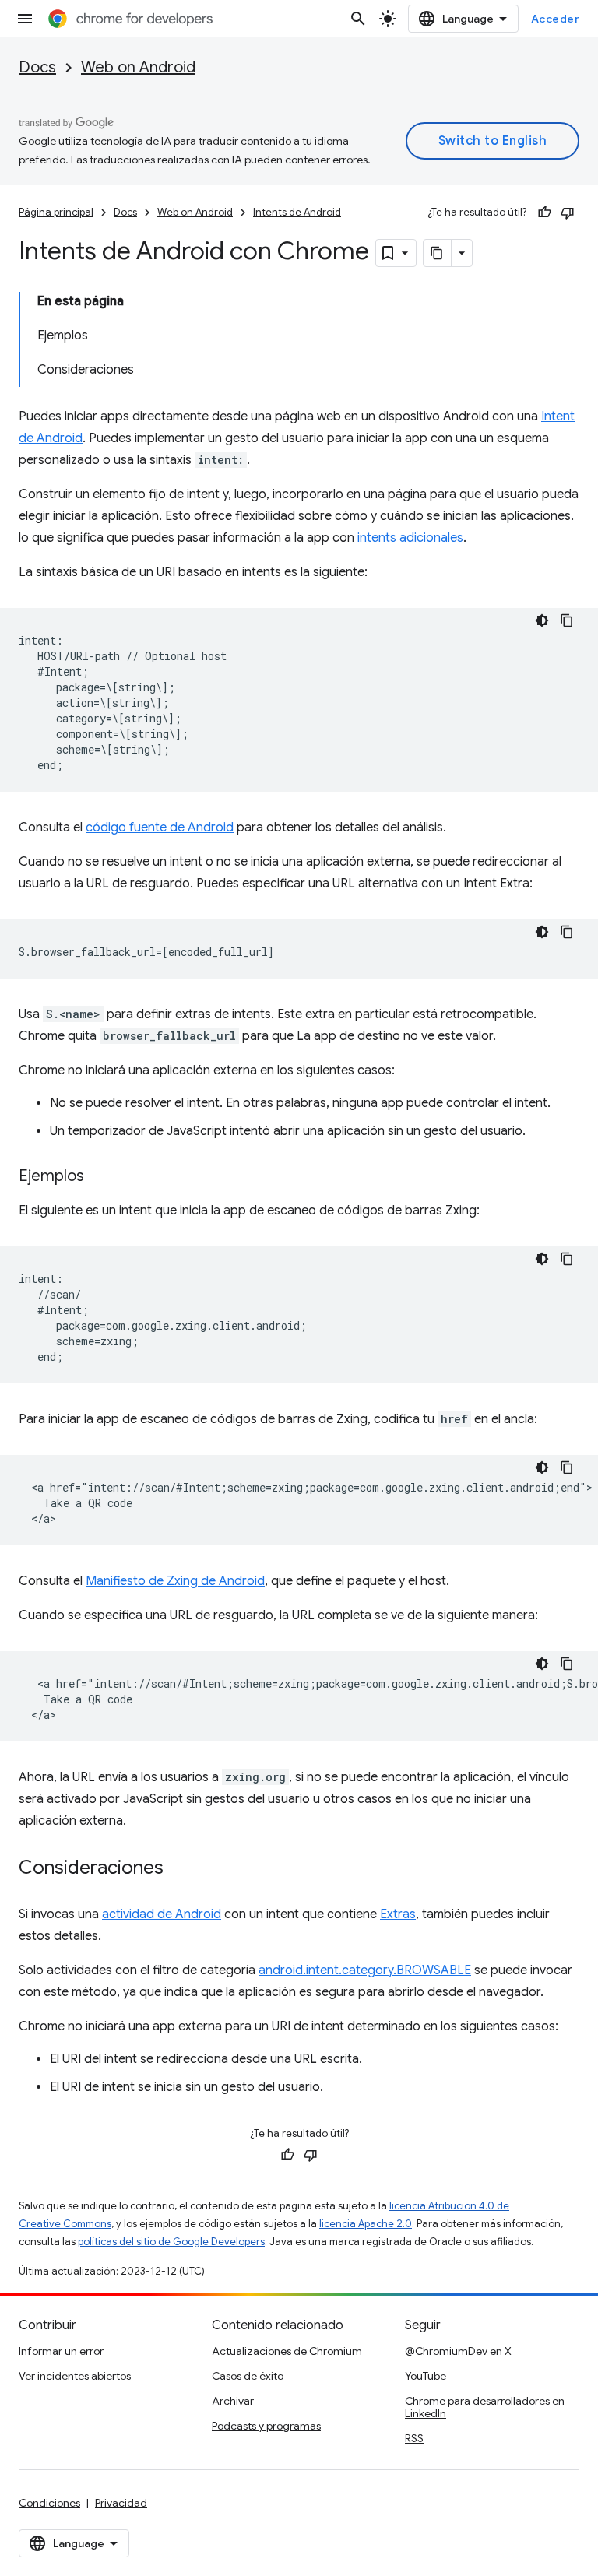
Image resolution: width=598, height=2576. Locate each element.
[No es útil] (568, 213)
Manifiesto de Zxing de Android (175, 1581)
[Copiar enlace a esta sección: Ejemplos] (100, 1177)
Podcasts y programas (266, 2426)
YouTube (426, 2376)
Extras (398, 1914)
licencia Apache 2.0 (366, 2224)
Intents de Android (297, 212)
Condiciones (49, 2503)
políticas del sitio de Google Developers (171, 2242)
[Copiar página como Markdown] (438, 253)
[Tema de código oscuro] (542, 620)
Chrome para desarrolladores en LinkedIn (485, 2407)
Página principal (56, 212)
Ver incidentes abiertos (75, 2376)
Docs (37, 67)
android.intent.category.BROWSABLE (365, 1970)
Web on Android (138, 67)
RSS (414, 2438)
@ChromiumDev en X (458, 2351)
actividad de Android (162, 1914)
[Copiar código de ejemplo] (567, 620)
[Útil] (544, 213)
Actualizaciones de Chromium (287, 2351)
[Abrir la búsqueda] (358, 19)
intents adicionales (410, 538)
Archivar (233, 2401)
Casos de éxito (248, 2376)
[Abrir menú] (25, 19)
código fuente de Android (160, 828)
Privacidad (121, 2503)
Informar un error (61, 2351)
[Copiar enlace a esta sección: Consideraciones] (179, 1869)
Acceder (556, 19)
